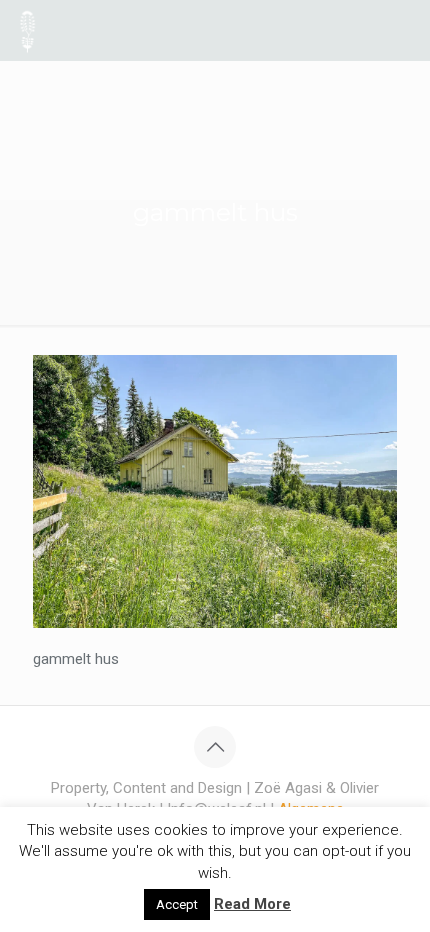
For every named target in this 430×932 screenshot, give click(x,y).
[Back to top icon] (215, 747)
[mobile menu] (403, 30)
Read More (252, 904)
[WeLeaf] (27, 30)
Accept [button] (177, 904)
